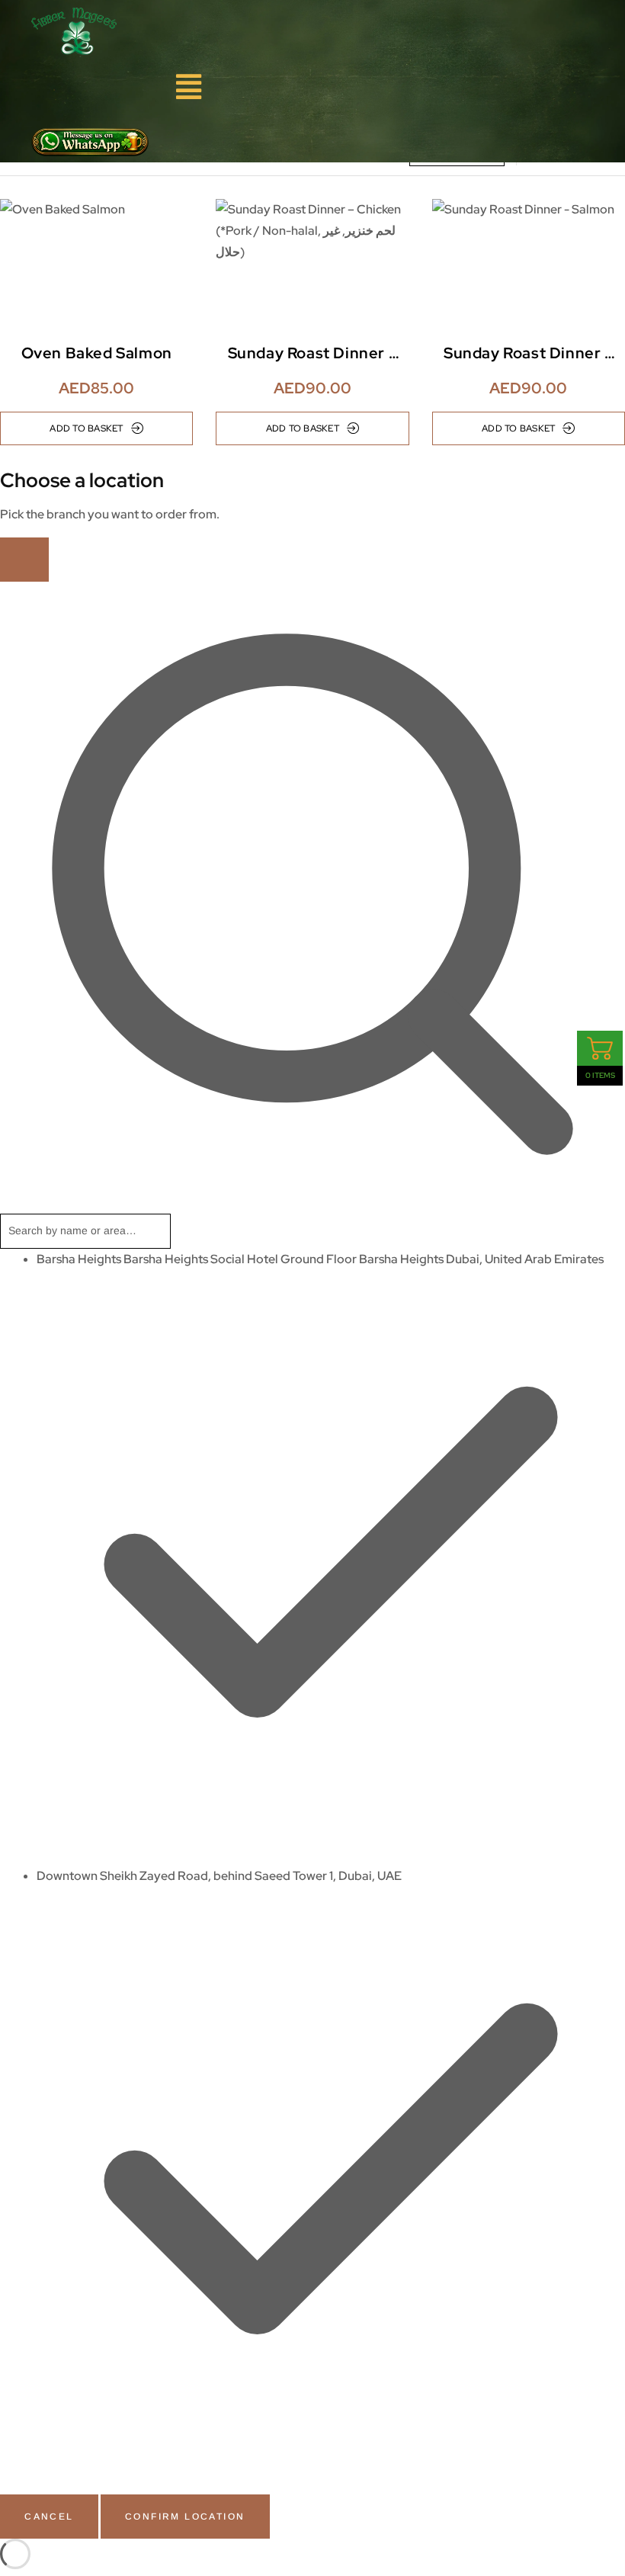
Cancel (49, 2517)
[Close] (24, 560)
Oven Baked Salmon (97, 353)
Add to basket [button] (86, 428)
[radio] (331, 1557)
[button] (189, 88)
